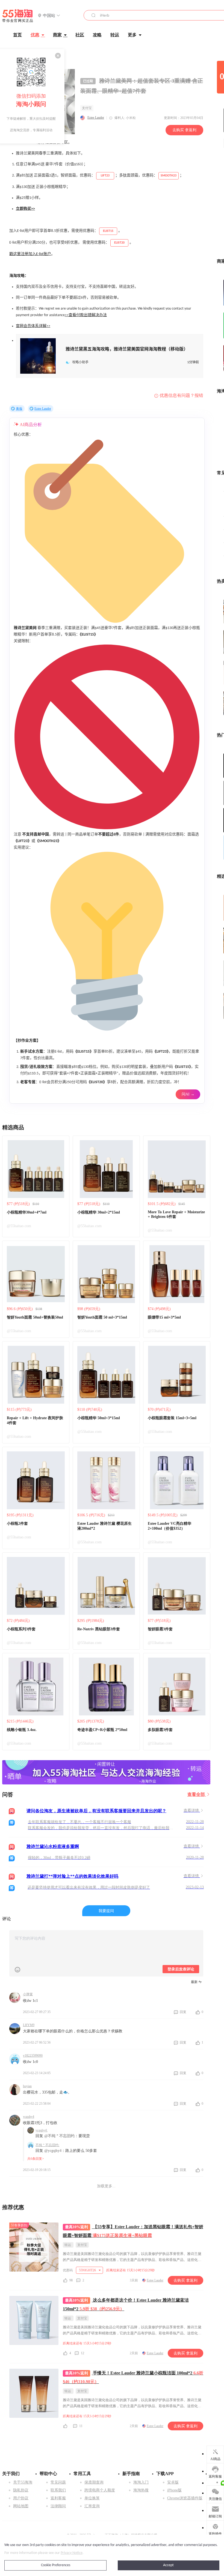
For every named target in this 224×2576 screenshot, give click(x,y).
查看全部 (197, 1794)
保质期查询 (94, 2482)
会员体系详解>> (37, 326)
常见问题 (58, 2482)
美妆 (19, 409)
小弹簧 (28, 1994)
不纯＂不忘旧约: (47, 2145)
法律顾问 (58, 2506)
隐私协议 (21, 2490)
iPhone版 (174, 2490)
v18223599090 (33, 2056)
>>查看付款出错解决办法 (86, 315)
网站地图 (21, 2506)
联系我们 (58, 2490)
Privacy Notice (72, 2553)
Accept (168, 2565)
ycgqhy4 (29, 2117)
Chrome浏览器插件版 (185, 2498)
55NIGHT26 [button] (88, 2270)
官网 (20, 326)
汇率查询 (92, 2506)
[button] (49, 16)
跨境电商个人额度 (100, 2490)
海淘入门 (141, 2482)
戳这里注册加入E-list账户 (30, 254)
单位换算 (92, 2498)
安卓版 (173, 2482)
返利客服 (58, 2498)
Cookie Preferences (56, 2565)
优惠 (35, 35)
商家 (57, 35)
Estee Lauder (96, 118)
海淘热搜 (141, 2490)
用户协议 (21, 2498)
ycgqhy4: (42, 2130)
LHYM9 (29, 2025)
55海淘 (18, 16)
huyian (27, 2086)
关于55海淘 (23, 2482)
